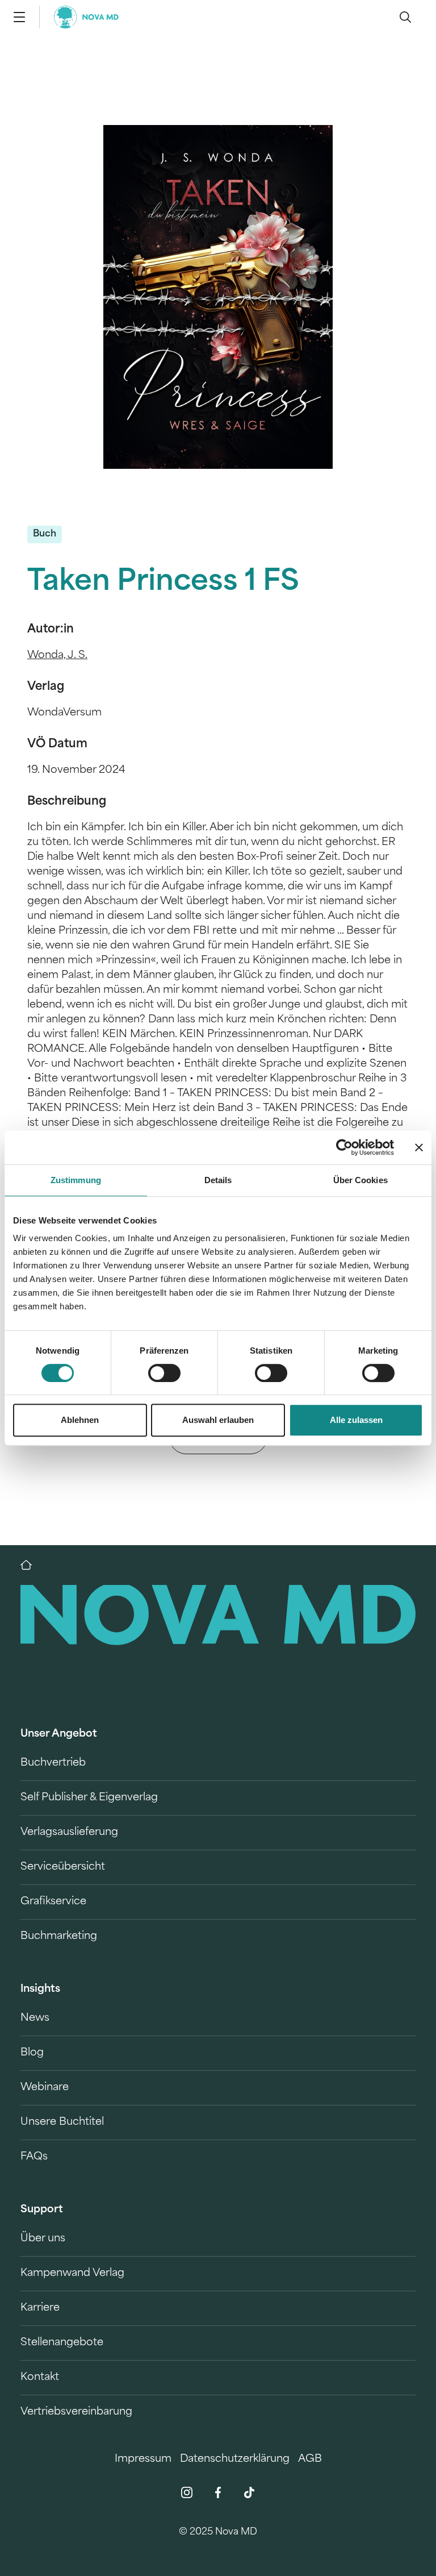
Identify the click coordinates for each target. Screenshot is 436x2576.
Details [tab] (218, 1180)
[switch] (164, 1373)
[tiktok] (249, 2492)
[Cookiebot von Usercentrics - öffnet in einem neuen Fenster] (344, 1147)
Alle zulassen (356, 1420)
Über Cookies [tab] (360, 1180)
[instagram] (187, 2492)
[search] (405, 17)
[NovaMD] (32, 1565)
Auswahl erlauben (218, 1420)
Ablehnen (80, 1420)
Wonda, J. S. (57, 656)
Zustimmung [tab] (76, 1180)
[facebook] (218, 2492)
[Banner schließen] (419, 1147)
